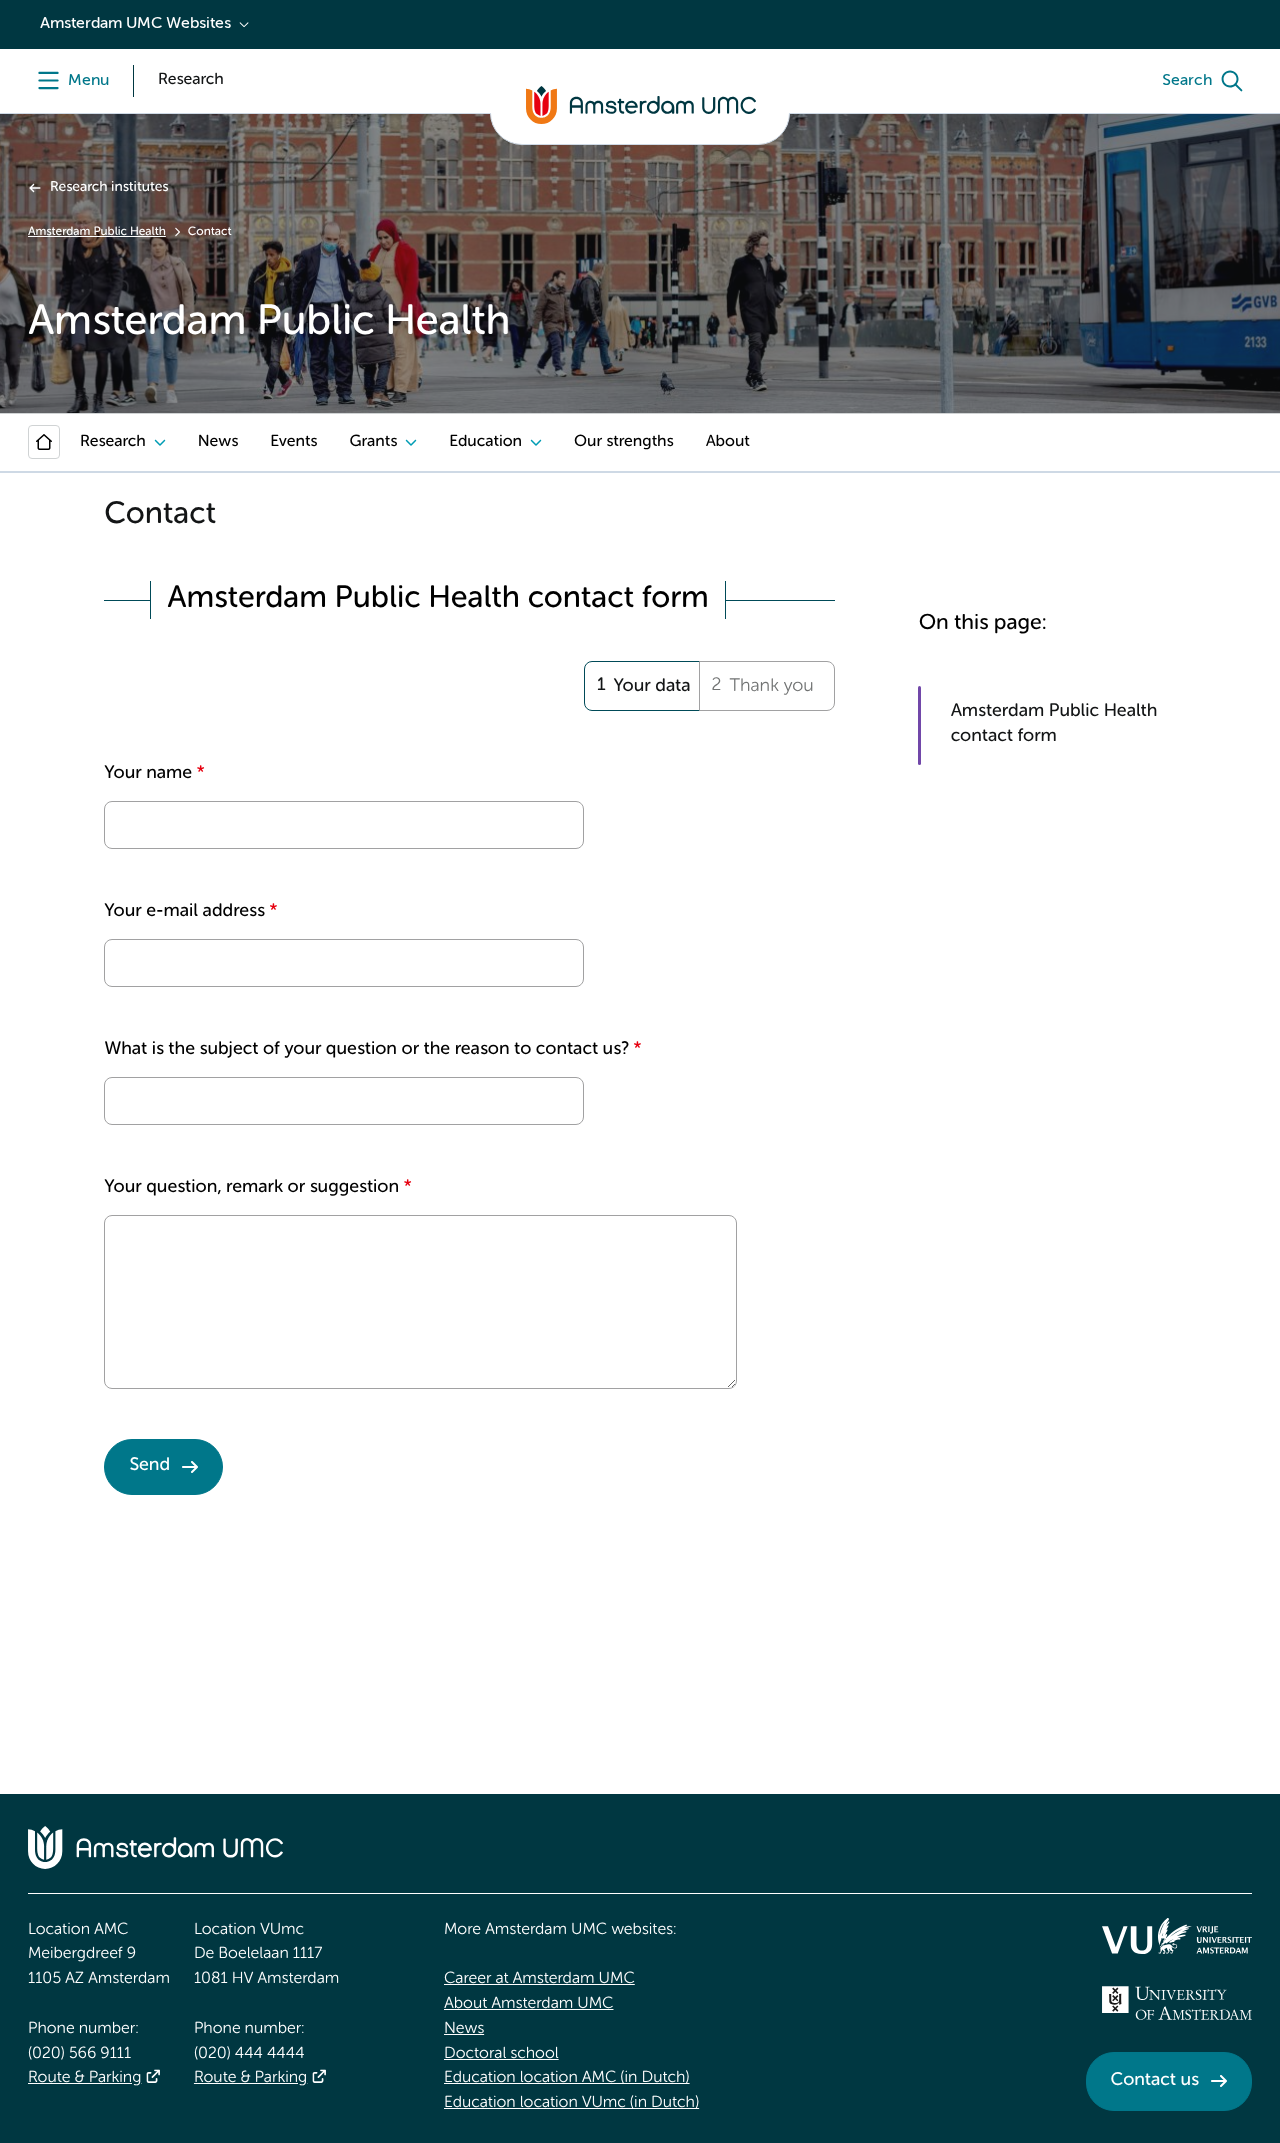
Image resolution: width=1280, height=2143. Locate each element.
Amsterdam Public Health (97, 232)
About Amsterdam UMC (528, 2004)
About (728, 442)
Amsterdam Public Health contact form (1054, 724)
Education (485, 442)
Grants (373, 442)
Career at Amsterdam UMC (539, 1979)
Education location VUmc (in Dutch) (571, 2103)
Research (113, 442)
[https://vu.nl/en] (1177, 1936)
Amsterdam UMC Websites (135, 24)
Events (293, 442)
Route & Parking (84, 2078)
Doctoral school (501, 2054)
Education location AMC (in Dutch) (567, 2078)
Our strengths (624, 442)
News (218, 442)
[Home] (44, 442)
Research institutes (109, 188)
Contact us (1155, 2081)
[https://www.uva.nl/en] (1177, 2003)
